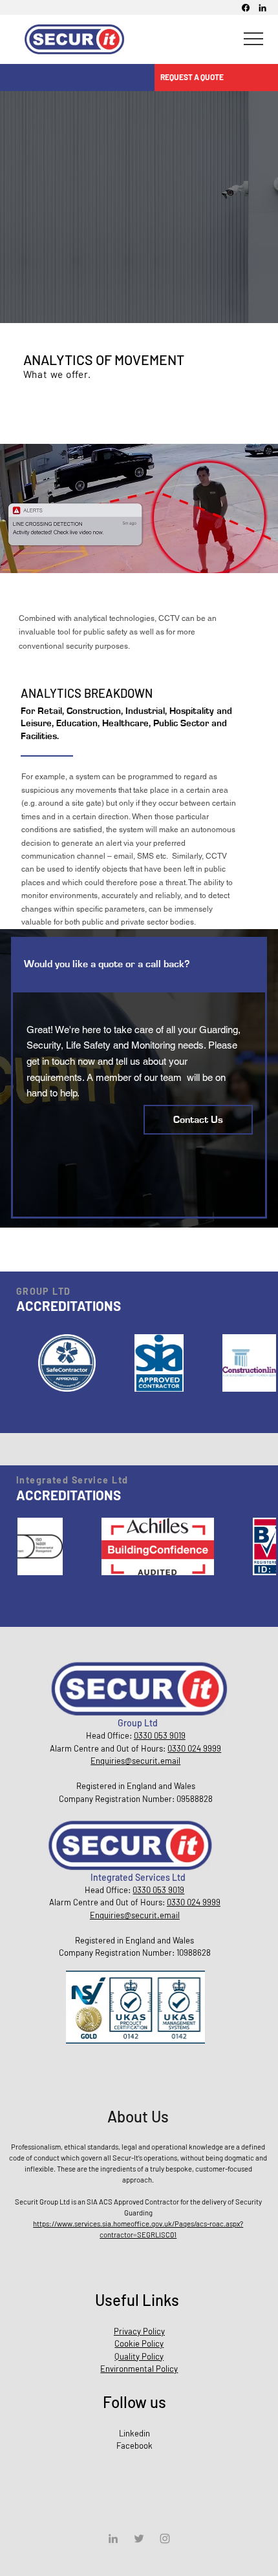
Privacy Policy (139, 2331)
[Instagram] (165, 2539)
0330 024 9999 (194, 1902)
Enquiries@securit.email (135, 1915)
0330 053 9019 (158, 1890)
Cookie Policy (139, 2343)
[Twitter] (139, 2539)
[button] (215, 77)
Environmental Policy (139, 2369)
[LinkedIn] (262, 8)
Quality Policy (139, 2356)
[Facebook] (246, 8)
